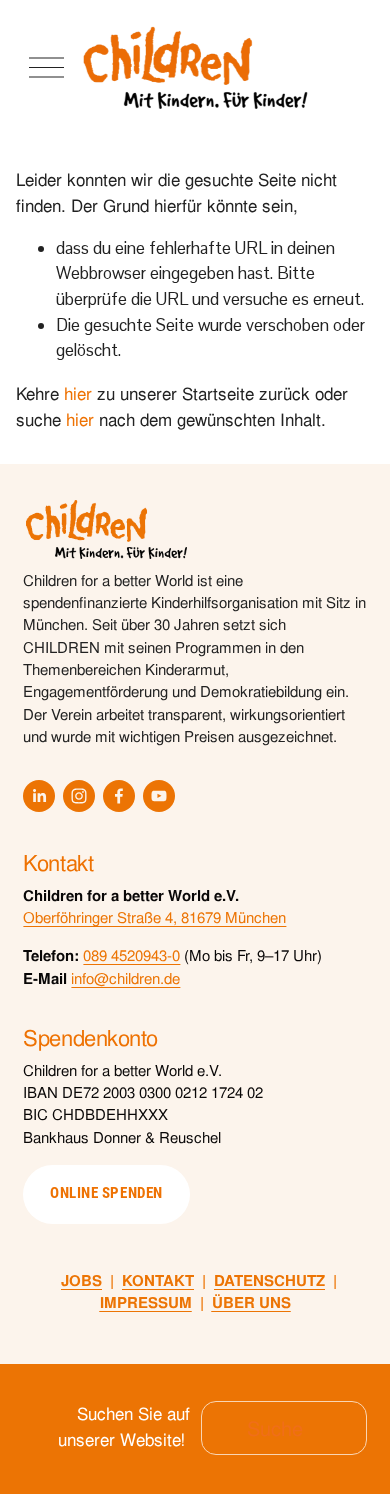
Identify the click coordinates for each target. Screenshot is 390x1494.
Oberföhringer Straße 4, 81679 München (154, 917)
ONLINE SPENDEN (106, 1193)
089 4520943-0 (131, 955)
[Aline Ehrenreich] (39, 796)
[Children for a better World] (79, 796)
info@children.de (125, 978)
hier (78, 393)
